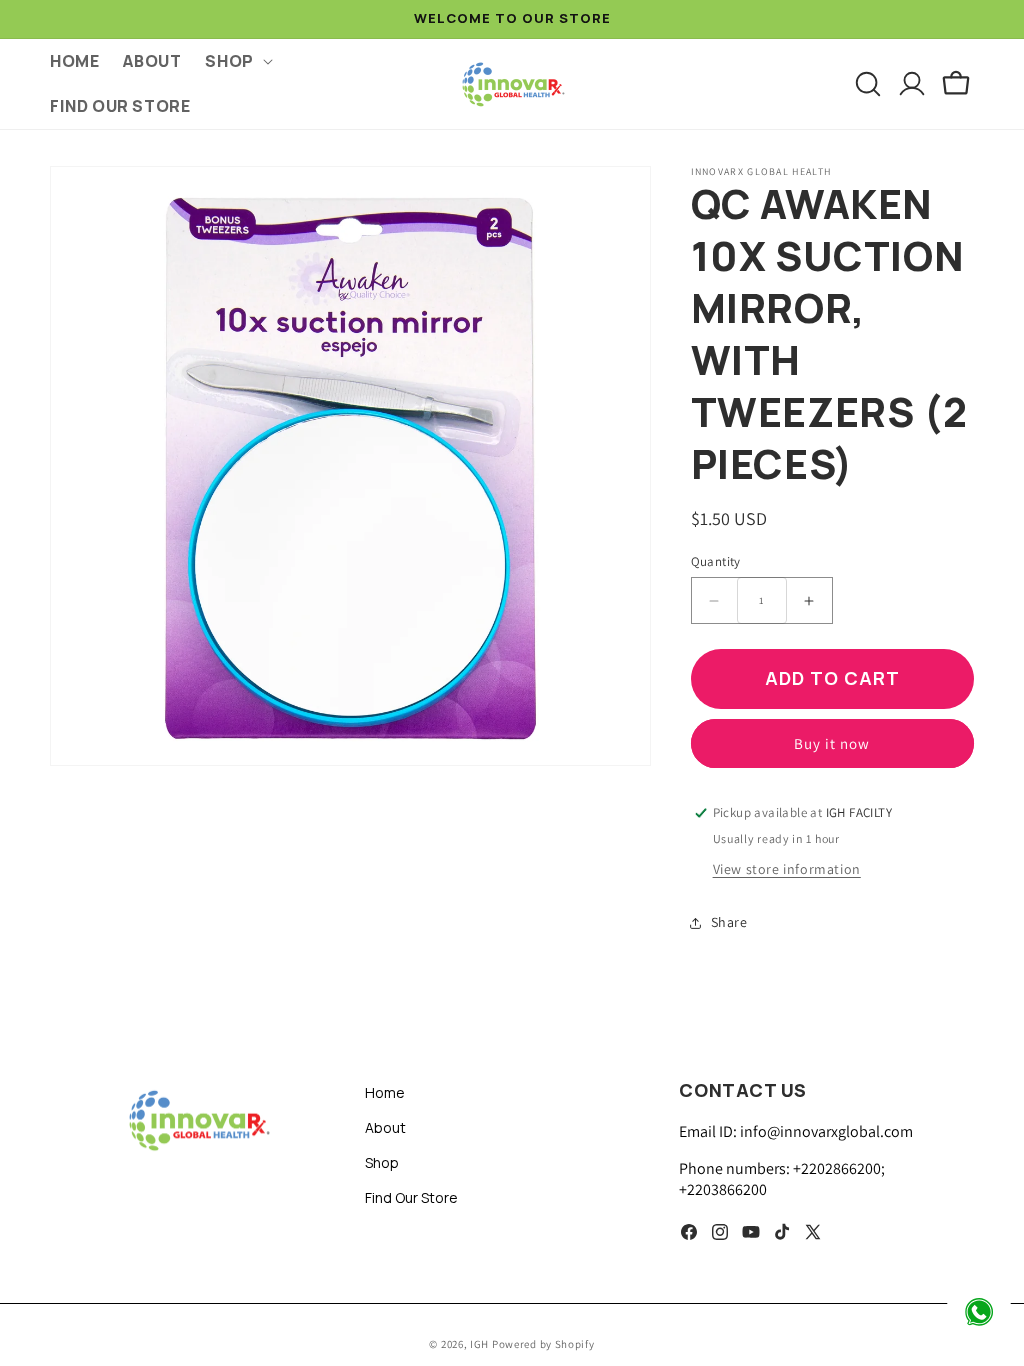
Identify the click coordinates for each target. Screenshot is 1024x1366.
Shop (382, 1162)
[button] (236, 61)
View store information (787, 869)
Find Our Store (411, 1197)
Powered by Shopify (543, 1344)
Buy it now (832, 743)
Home (385, 1092)
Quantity (716, 561)
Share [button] (729, 922)
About (385, 1127)
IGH (481, 1344)
